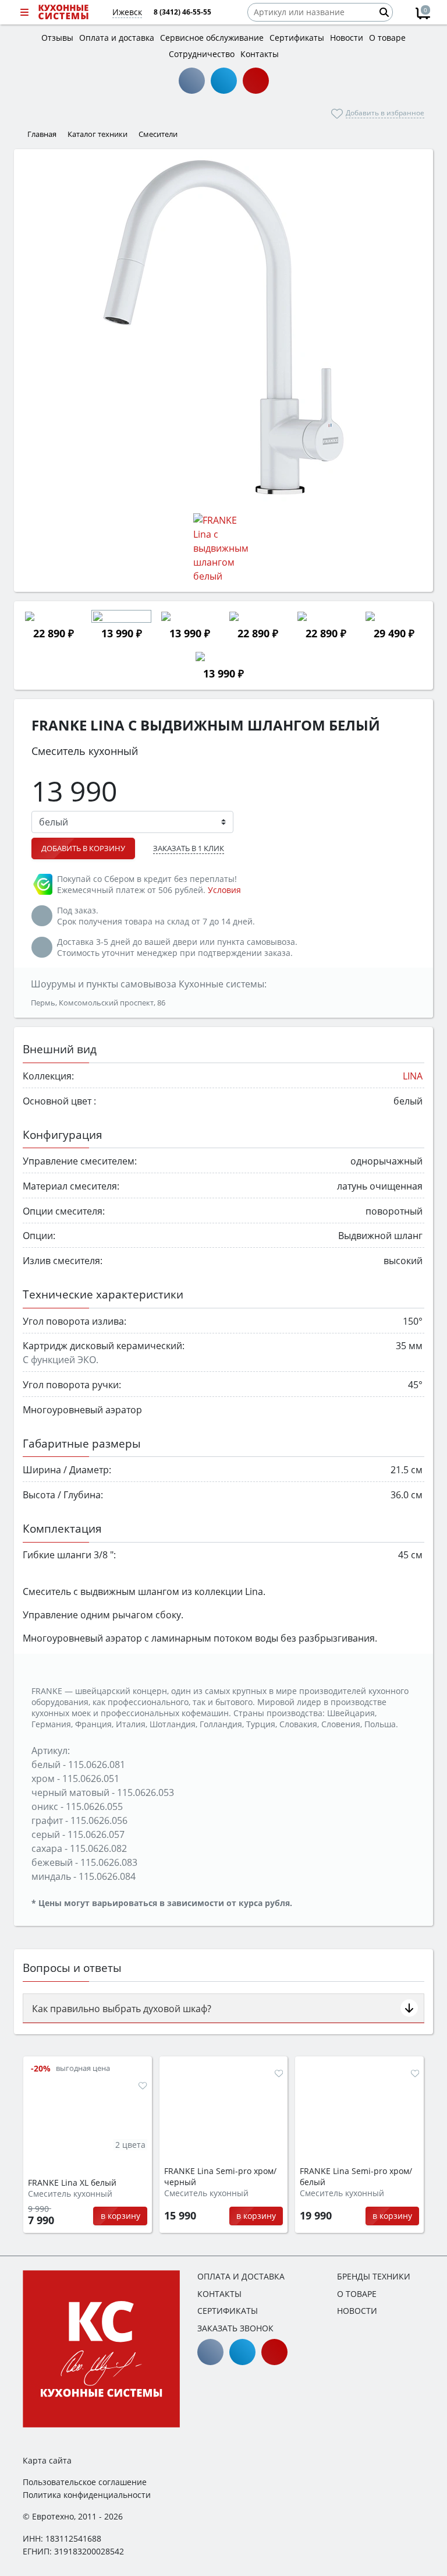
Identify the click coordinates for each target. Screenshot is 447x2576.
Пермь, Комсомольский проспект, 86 (98, 1003)
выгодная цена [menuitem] (83, 2068)
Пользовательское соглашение (85, 2482)
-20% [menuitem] (41, 2068)
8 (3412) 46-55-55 (182, 12)
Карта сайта (47, 2460)
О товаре (357, 2294)
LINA (413, 1076)
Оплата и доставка (241, 2276)
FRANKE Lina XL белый (72, 2183)
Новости (357, 2311)
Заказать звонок (235, 2328)
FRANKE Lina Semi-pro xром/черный (220, 2177)
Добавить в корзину (83, 848)
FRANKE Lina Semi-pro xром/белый (356, 2177)
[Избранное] (143, 2085)
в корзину (120, 2216)
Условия (224, 890)
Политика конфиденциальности (87, 2495)
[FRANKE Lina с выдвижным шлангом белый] (223, 327)
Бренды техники (374, 2276)
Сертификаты (228, 2311)
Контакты (219, 2294)
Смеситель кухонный (70, 2194)
